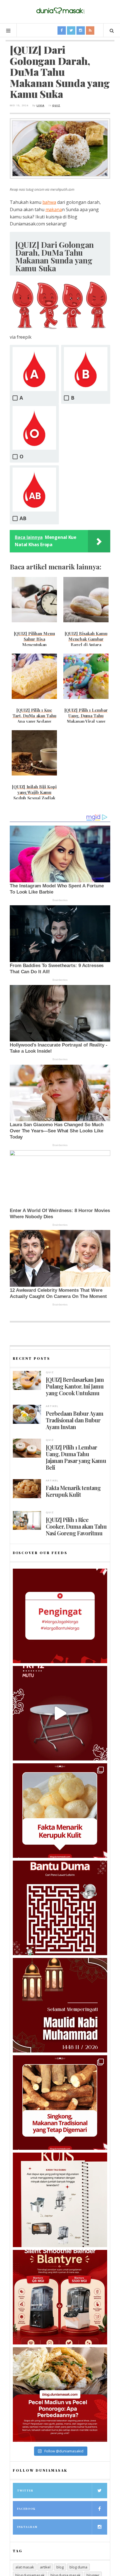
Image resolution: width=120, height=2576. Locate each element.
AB (23, 518)
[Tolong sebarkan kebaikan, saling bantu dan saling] (60, 1616)
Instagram (27, 2527)
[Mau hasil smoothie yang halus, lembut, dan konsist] (60, 2297)
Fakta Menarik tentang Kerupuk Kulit (73, 1491)
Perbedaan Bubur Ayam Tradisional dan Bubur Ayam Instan (75, 1420)
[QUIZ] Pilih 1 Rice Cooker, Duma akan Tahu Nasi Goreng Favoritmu (76, 1526)
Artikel (52, 1406)
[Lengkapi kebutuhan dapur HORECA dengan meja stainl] (60, 1713)
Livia (40, 105)
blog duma (78, 2567)
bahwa (49, 202)
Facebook (26, 2509)
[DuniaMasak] (60, 11)
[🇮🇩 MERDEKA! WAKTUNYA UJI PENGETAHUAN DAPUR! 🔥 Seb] (60, 2200)
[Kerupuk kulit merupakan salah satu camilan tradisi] (60, 1811)
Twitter (25, 2490)
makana (54, 209)
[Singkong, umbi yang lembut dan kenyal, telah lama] (60, 2103)
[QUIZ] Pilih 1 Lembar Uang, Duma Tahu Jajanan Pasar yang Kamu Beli (76, 1457)
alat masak (25, 2567)
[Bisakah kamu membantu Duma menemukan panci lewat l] (60, 1908)
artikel (45, 2567)
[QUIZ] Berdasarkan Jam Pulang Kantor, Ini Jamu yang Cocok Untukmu (75, 1386)
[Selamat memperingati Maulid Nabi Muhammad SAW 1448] (60, 2005)
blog (60, 2567)
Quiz (56, 105)
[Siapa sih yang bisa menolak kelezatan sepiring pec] (60, 2394)
